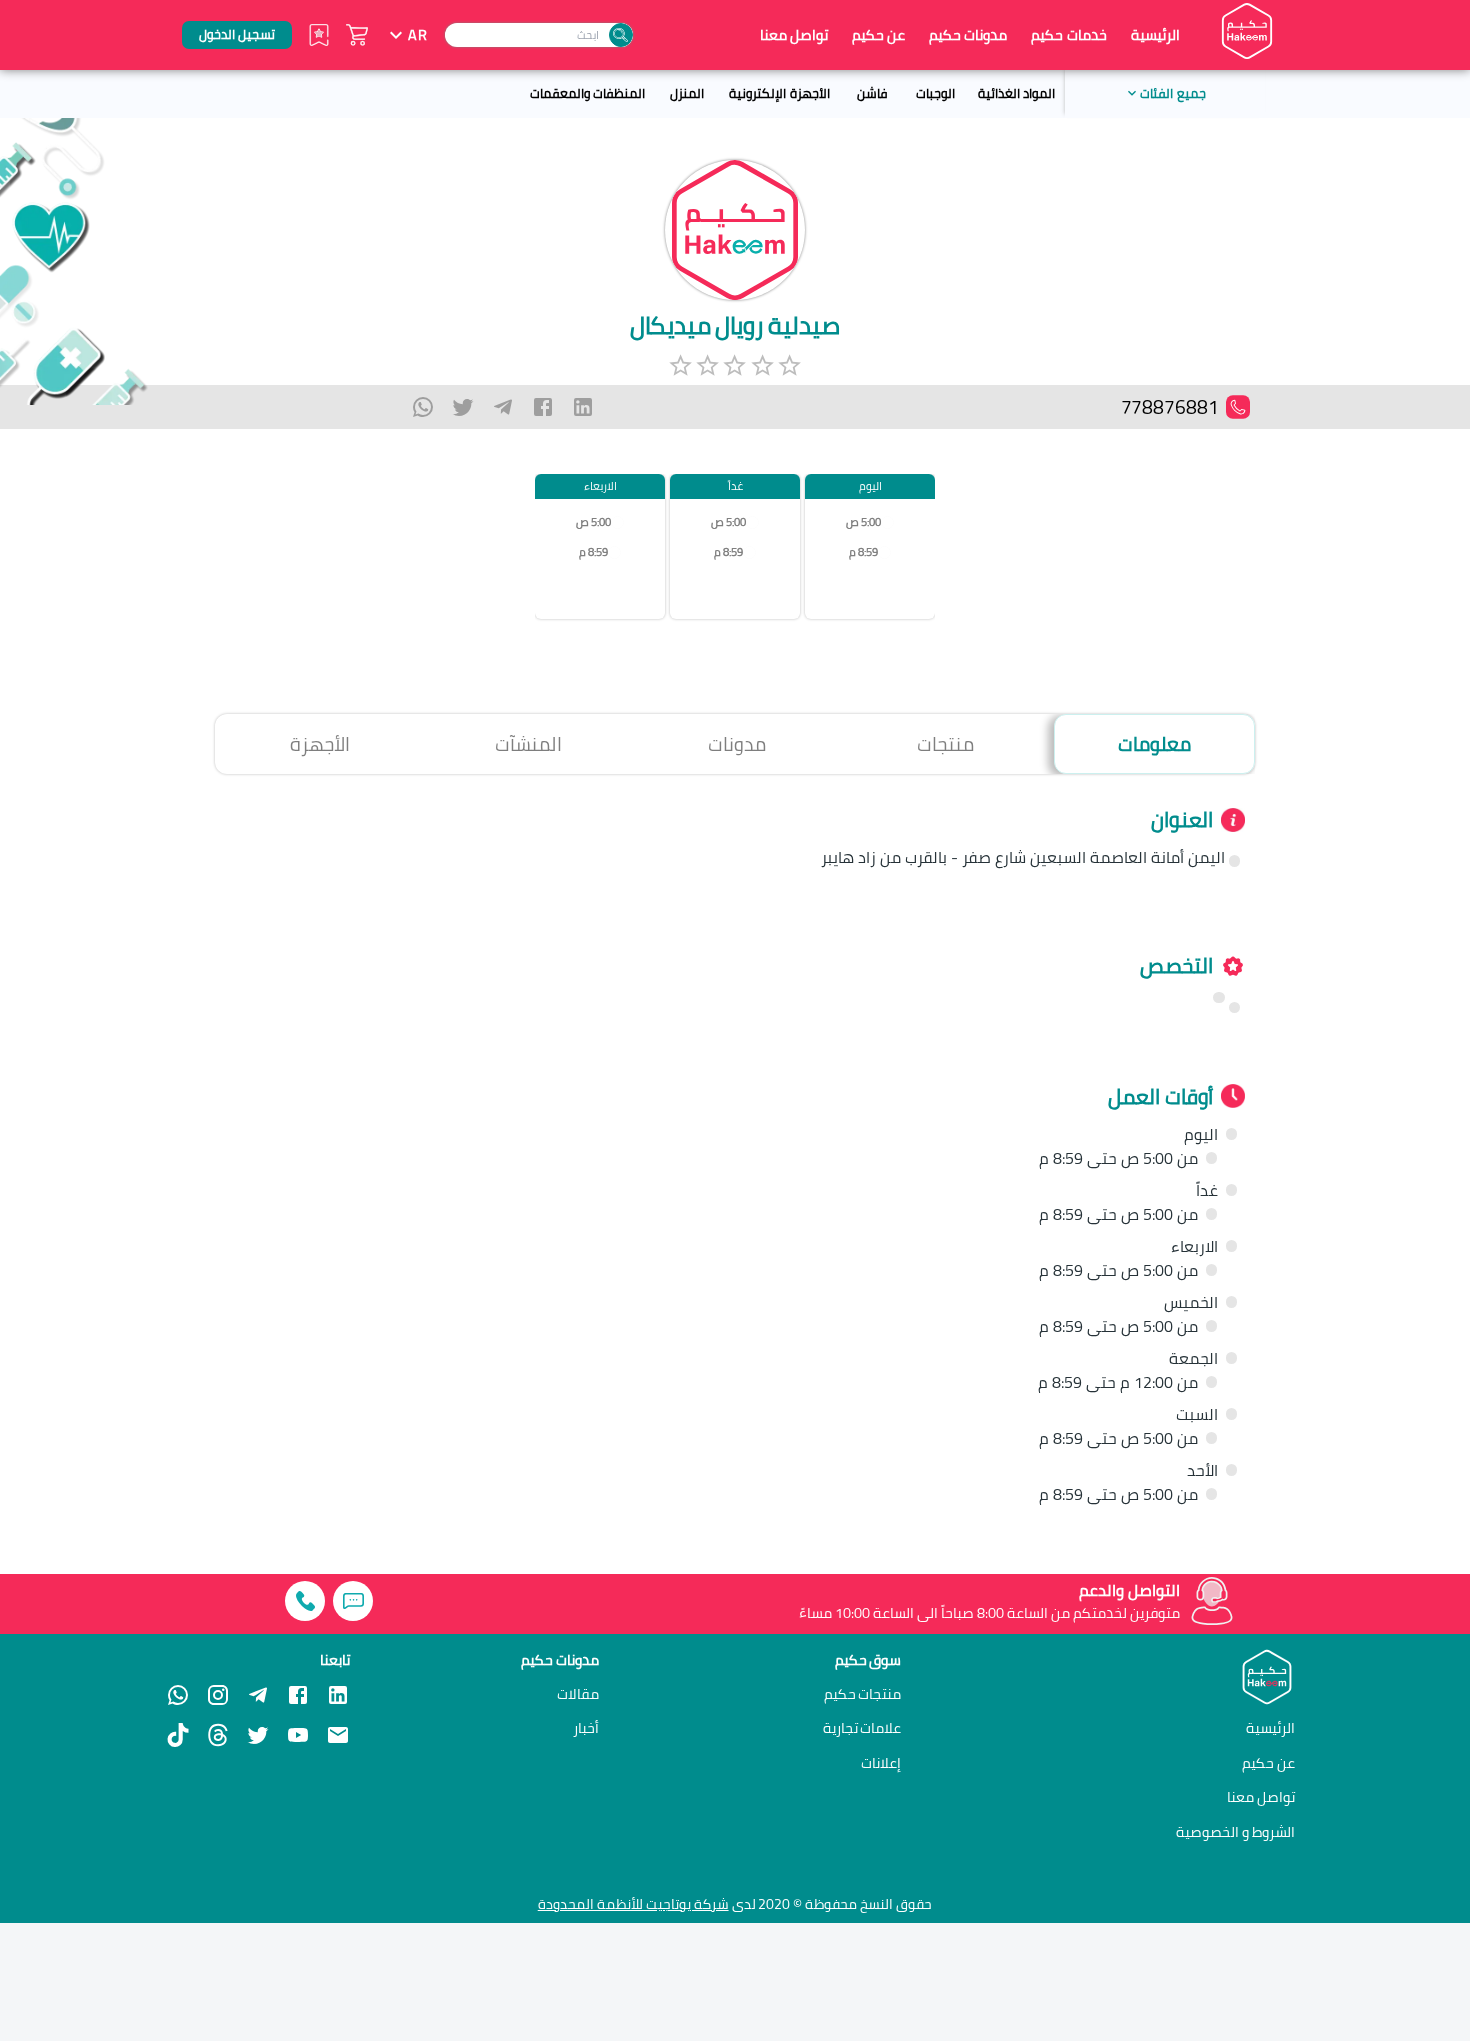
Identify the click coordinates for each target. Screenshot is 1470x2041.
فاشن (872, 93)
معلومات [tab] (1154, 744)
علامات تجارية (862, 1728)
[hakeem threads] (218, 1735)
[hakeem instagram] (218, 1695)
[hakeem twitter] (258, 1735)
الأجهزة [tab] (320, 744)
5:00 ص (863, 522)
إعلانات (881, 1763)
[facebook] (543, 407)
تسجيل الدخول (237, 34)
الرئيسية (1155, 35)
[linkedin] (583, 407)
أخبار (586, 1728)
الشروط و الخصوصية (1235, 1831)
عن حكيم (878, 35)
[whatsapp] (423, 407)
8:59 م (863, 552)
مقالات (578, 1694)
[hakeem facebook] (298, 1695)
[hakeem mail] (338, 1735)
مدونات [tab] (737, 744)
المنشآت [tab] (528, 744)
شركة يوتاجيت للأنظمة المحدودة (633, 1904)
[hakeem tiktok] (178, 1735)
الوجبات (935, 93)
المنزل (687, 93)
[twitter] (463, 407)
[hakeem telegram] (258, 1695)
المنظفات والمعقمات (587, 93)
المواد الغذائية (1016, 93)
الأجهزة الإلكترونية (779, 93)
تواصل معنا (794, 35)
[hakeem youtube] (298, 1735)
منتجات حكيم (863, 1694)
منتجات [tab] (945, 744)
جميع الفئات (1172, 93)
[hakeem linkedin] (338, 1694)
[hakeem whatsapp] (178, 1695)
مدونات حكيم (968, 34)
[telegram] (503, 407)
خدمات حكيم (1068, 34)
